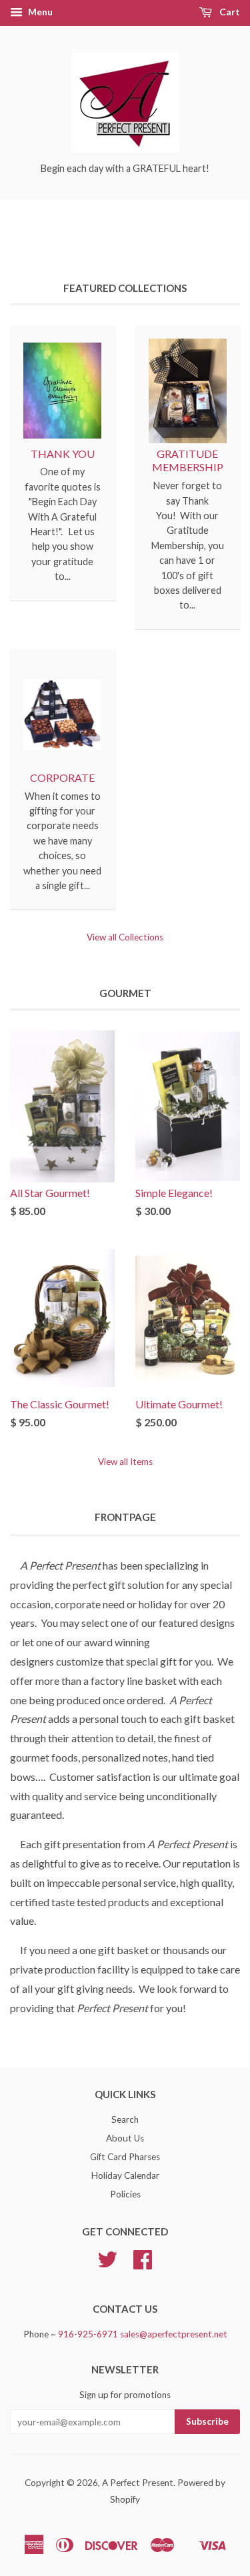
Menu (39, 12)
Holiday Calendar (125, 2175)
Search (125, 2119)
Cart (229, 12)
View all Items (125, 1462)
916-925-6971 (88, 2334)
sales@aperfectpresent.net (174, 2334)
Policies (125, 2194)
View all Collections (125, 937)
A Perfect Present (138, 2483)
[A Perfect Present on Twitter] (107, 2264)
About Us (125, 2138)
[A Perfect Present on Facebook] (143, 2264)
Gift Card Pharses (125, 2157)
